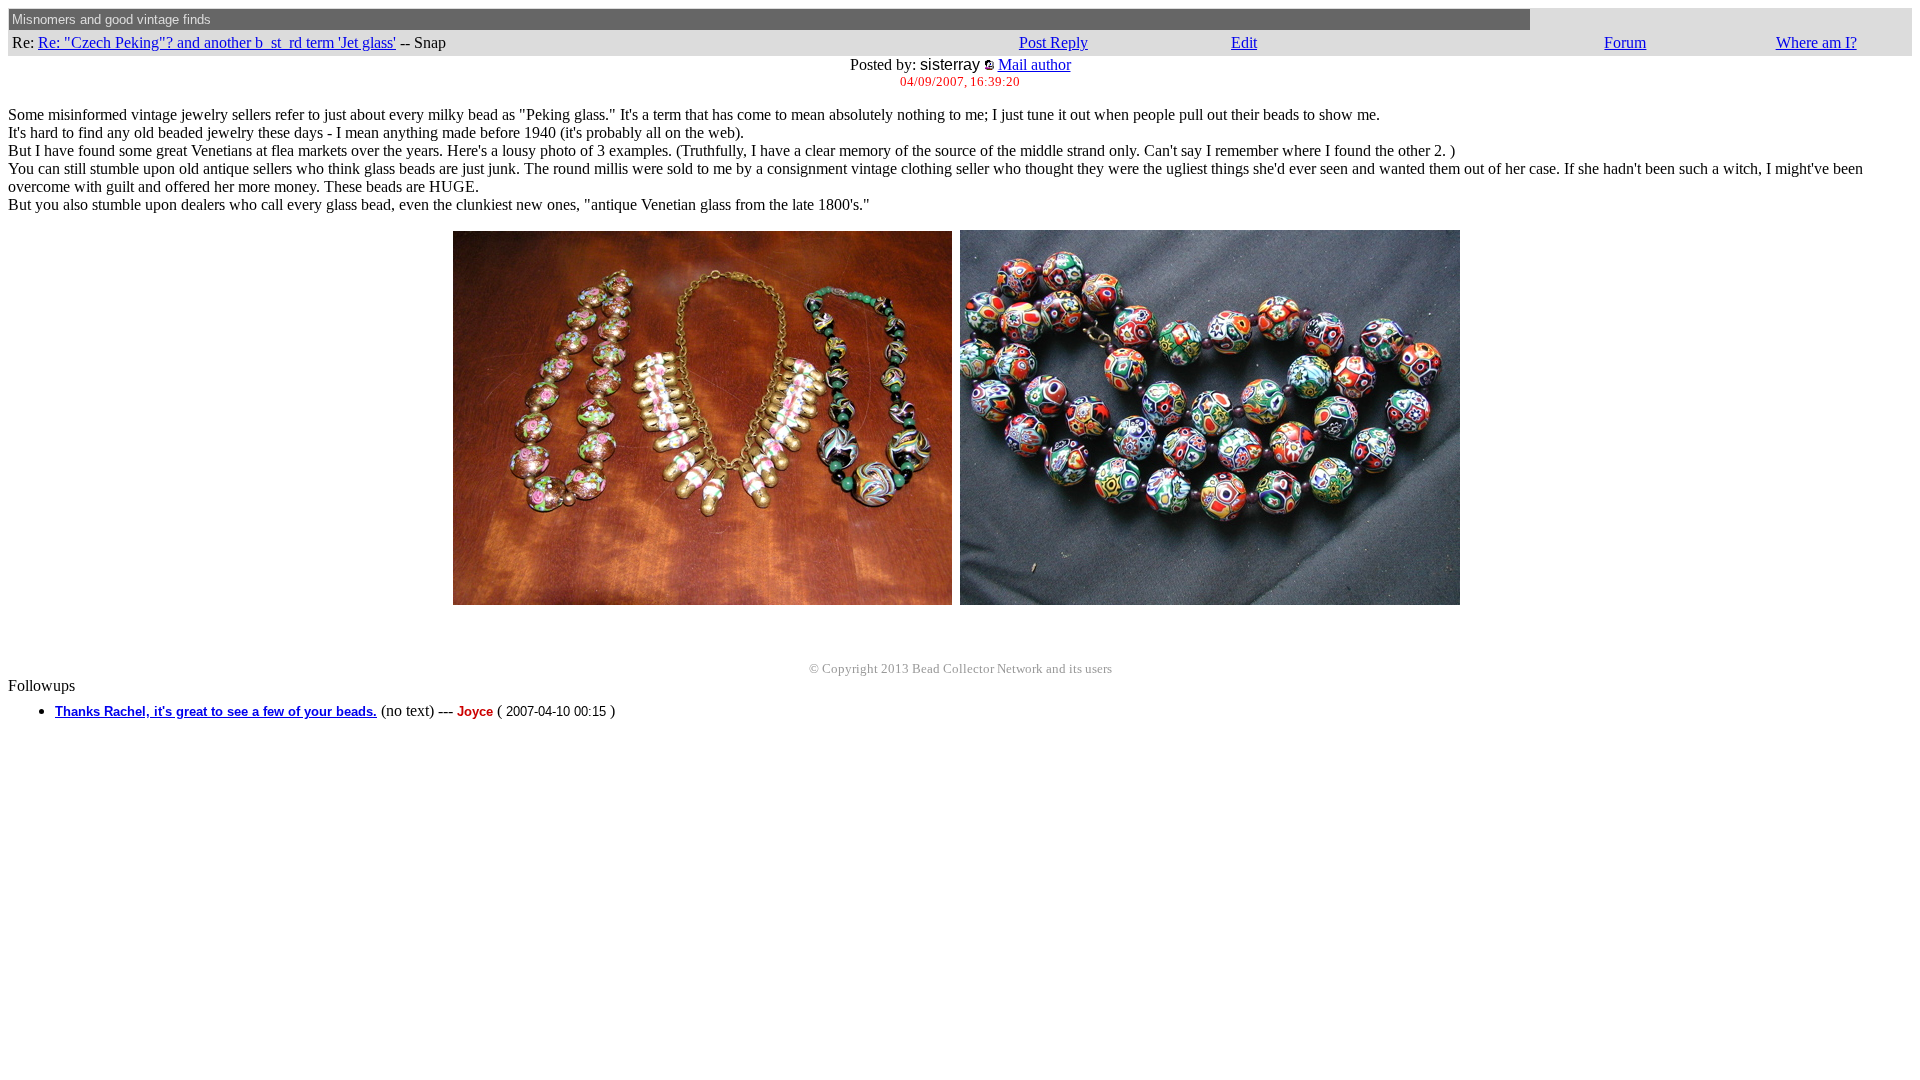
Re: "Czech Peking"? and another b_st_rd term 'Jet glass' (217, 42)
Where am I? (1816, 42)
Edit (1244, 42)
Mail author (1034, 64)
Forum (1625, 42)
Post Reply (1053, 42)
